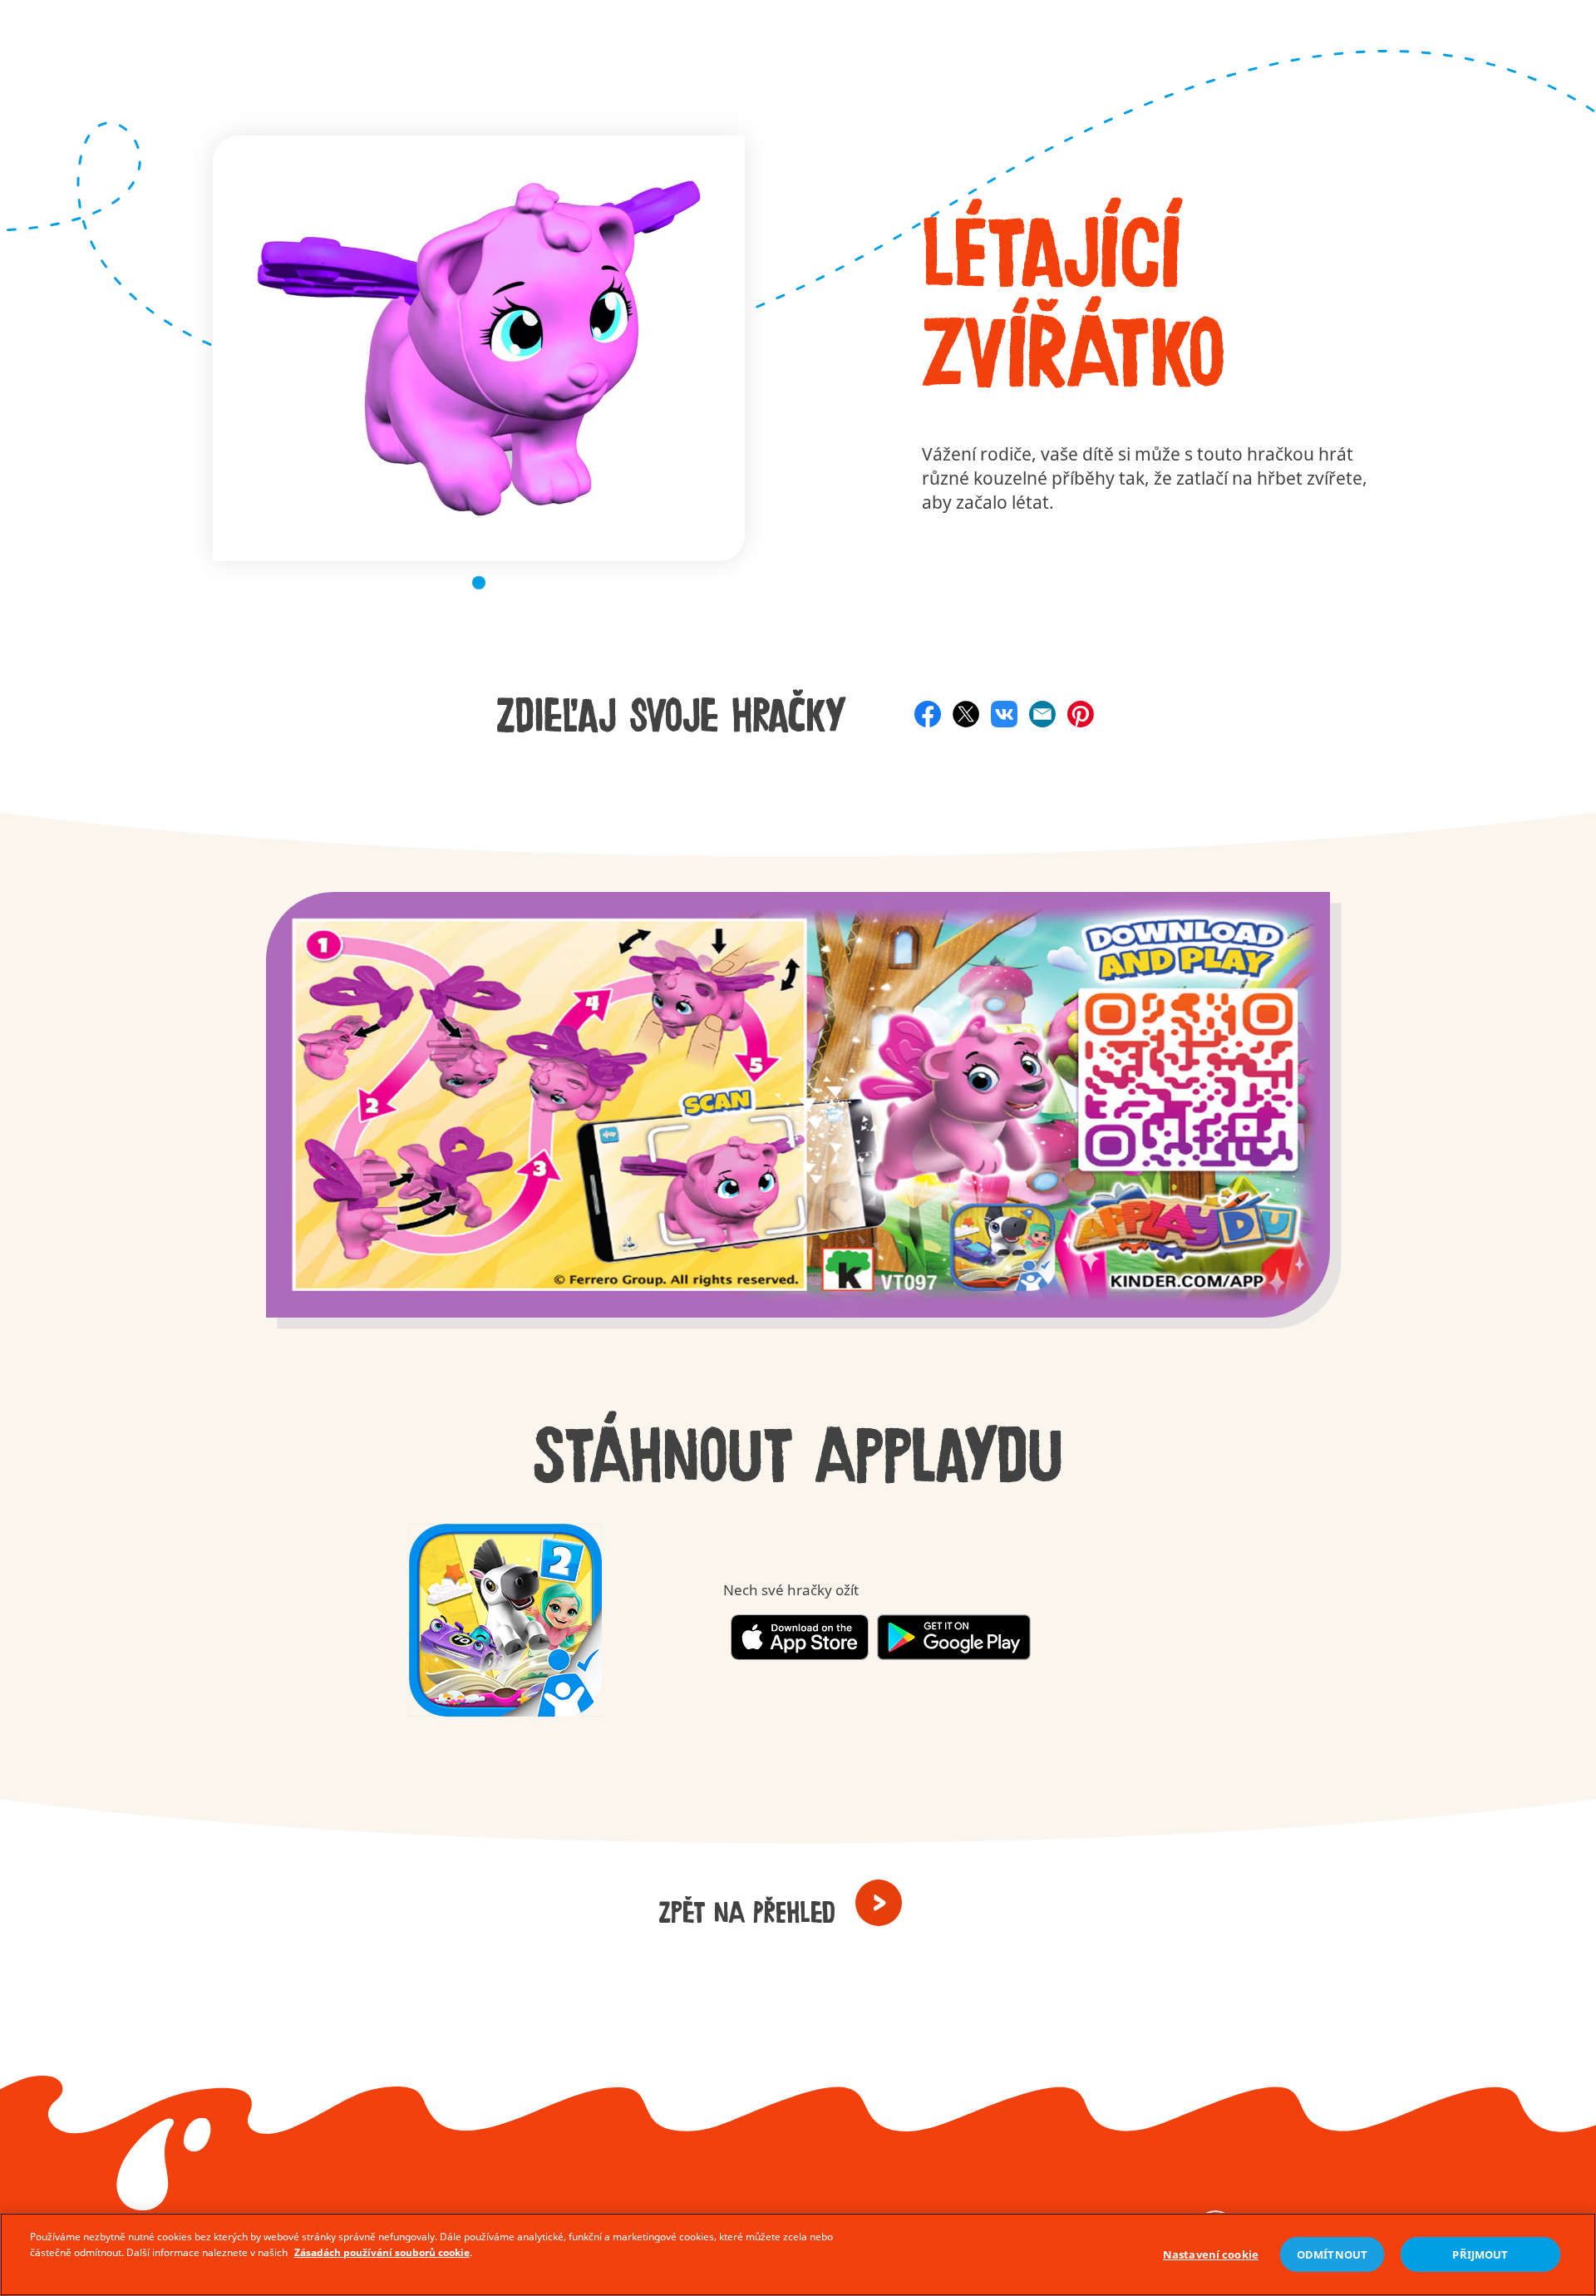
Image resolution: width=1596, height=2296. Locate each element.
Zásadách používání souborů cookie (382, 2252)
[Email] (1042, 714)
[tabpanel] (479, 348)
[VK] (1004, 714)
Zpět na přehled (747, 1913)
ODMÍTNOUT (1332, 2254)
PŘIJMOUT (1480, 2254)
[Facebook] (928, 714)
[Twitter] (966, 714)
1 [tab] (479, 583)
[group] (798, 1125)
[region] (798, 2254)
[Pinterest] (1081, 714)
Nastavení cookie (1211, 2254)
